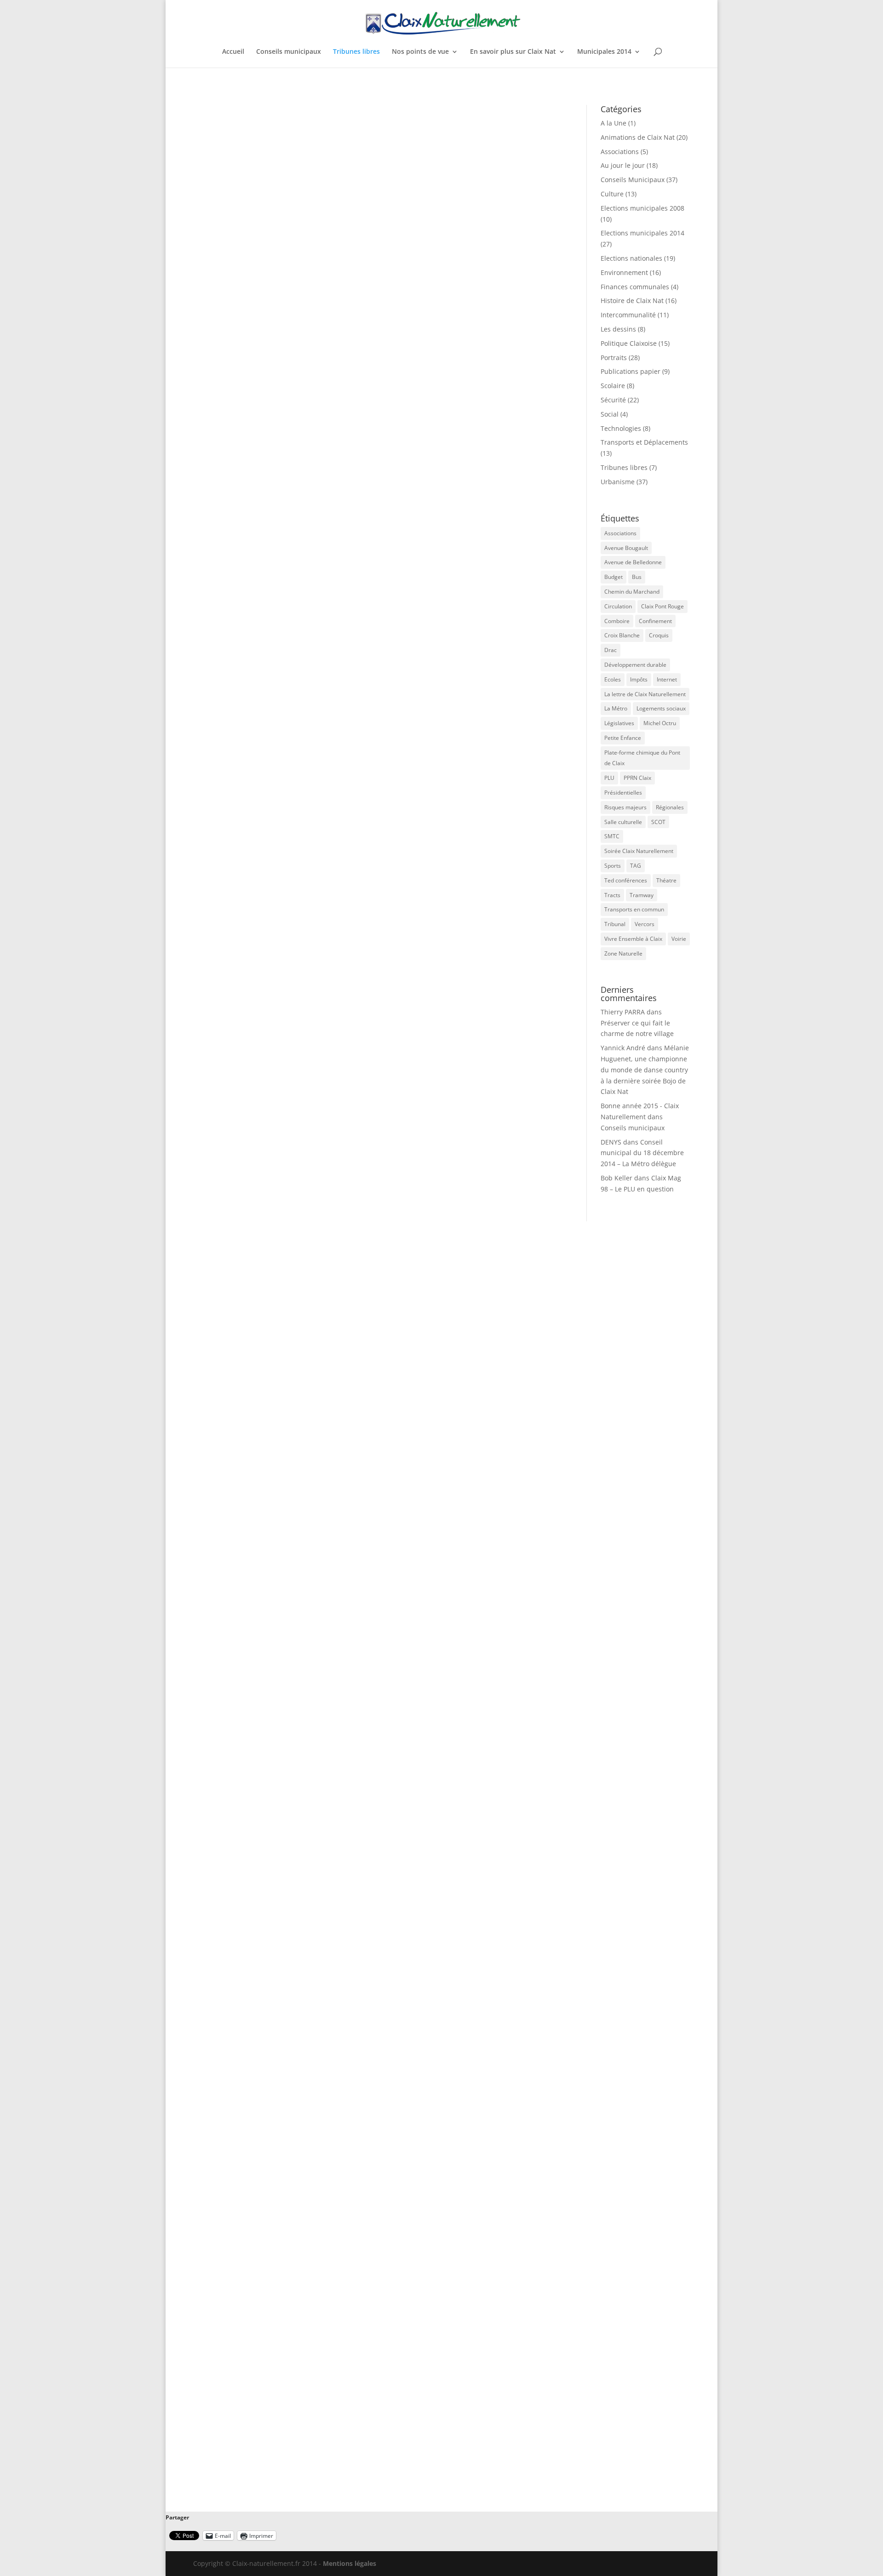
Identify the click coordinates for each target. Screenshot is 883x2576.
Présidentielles (623, 793)
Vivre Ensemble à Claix (633, 939)
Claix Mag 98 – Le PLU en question (268, 1028)
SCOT (658, 822)
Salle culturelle (623, 822)
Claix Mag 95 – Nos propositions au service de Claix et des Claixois (331, 2044)
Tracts (612, 895)
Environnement (624, 272)
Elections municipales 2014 (642, 233)
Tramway (642, 895)
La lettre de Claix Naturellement (645, 694)
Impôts (639, 679)
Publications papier (631, 371)
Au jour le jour (623, 165)
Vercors (645, 924)
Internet (667, 679)
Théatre (666, 880)
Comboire (617, 621)
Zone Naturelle (623, 953)
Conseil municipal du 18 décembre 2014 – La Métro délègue (642, 1153)
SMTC (612, 836)
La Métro (616, 708)
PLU (609, 778)
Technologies (621, 428)
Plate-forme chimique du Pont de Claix (642, 758)
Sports (613, 866)
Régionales (670, 807)
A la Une (614, 123)
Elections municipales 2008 (642, 208)
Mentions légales (350, 2563)
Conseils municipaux (289, 52)
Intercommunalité (628, 315)
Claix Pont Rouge (662, 606)
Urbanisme (378, 1042)
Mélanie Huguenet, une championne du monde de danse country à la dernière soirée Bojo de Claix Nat (645, 1070)
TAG (636, 866)
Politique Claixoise (629, 343)
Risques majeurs (625, 807)
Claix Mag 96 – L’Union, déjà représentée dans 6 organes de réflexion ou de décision (365, 1706)
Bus (637, 577)
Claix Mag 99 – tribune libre (255, 690)
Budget (614, 577)
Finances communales (635, 287)
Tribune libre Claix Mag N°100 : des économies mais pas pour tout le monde (350, 351)
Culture (612, 194)
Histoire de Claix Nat (632, 301)
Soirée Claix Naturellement (639, 851)
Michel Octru (660, 723)
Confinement (655, 621)
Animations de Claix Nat (638, 137)
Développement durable (635, 665)
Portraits (614, 358)
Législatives (619, 723)
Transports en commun (634, 909)
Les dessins (618, 329)
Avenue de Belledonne (633, 562)
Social (610, 414)
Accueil (233, 52)
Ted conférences (626, 880)
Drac (611, 650)
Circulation (618, 606)
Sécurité (613, 400)
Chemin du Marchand (632, 592)
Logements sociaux (661, 708)
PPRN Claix (637, 778)
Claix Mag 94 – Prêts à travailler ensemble (283, 2382)
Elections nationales (631, 258)
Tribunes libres (356, 52)
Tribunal (615, 924)
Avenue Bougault (626, 548)
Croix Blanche (622, 635)
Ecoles (613, 679)
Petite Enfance (623, 738)
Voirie (679, 939)
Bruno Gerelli (235, 365)
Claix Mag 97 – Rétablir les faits (262, 1367)
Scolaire (613, 386)
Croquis (659, 635)
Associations (620, 152)
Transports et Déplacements (644, 442)
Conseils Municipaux (633, 180)
